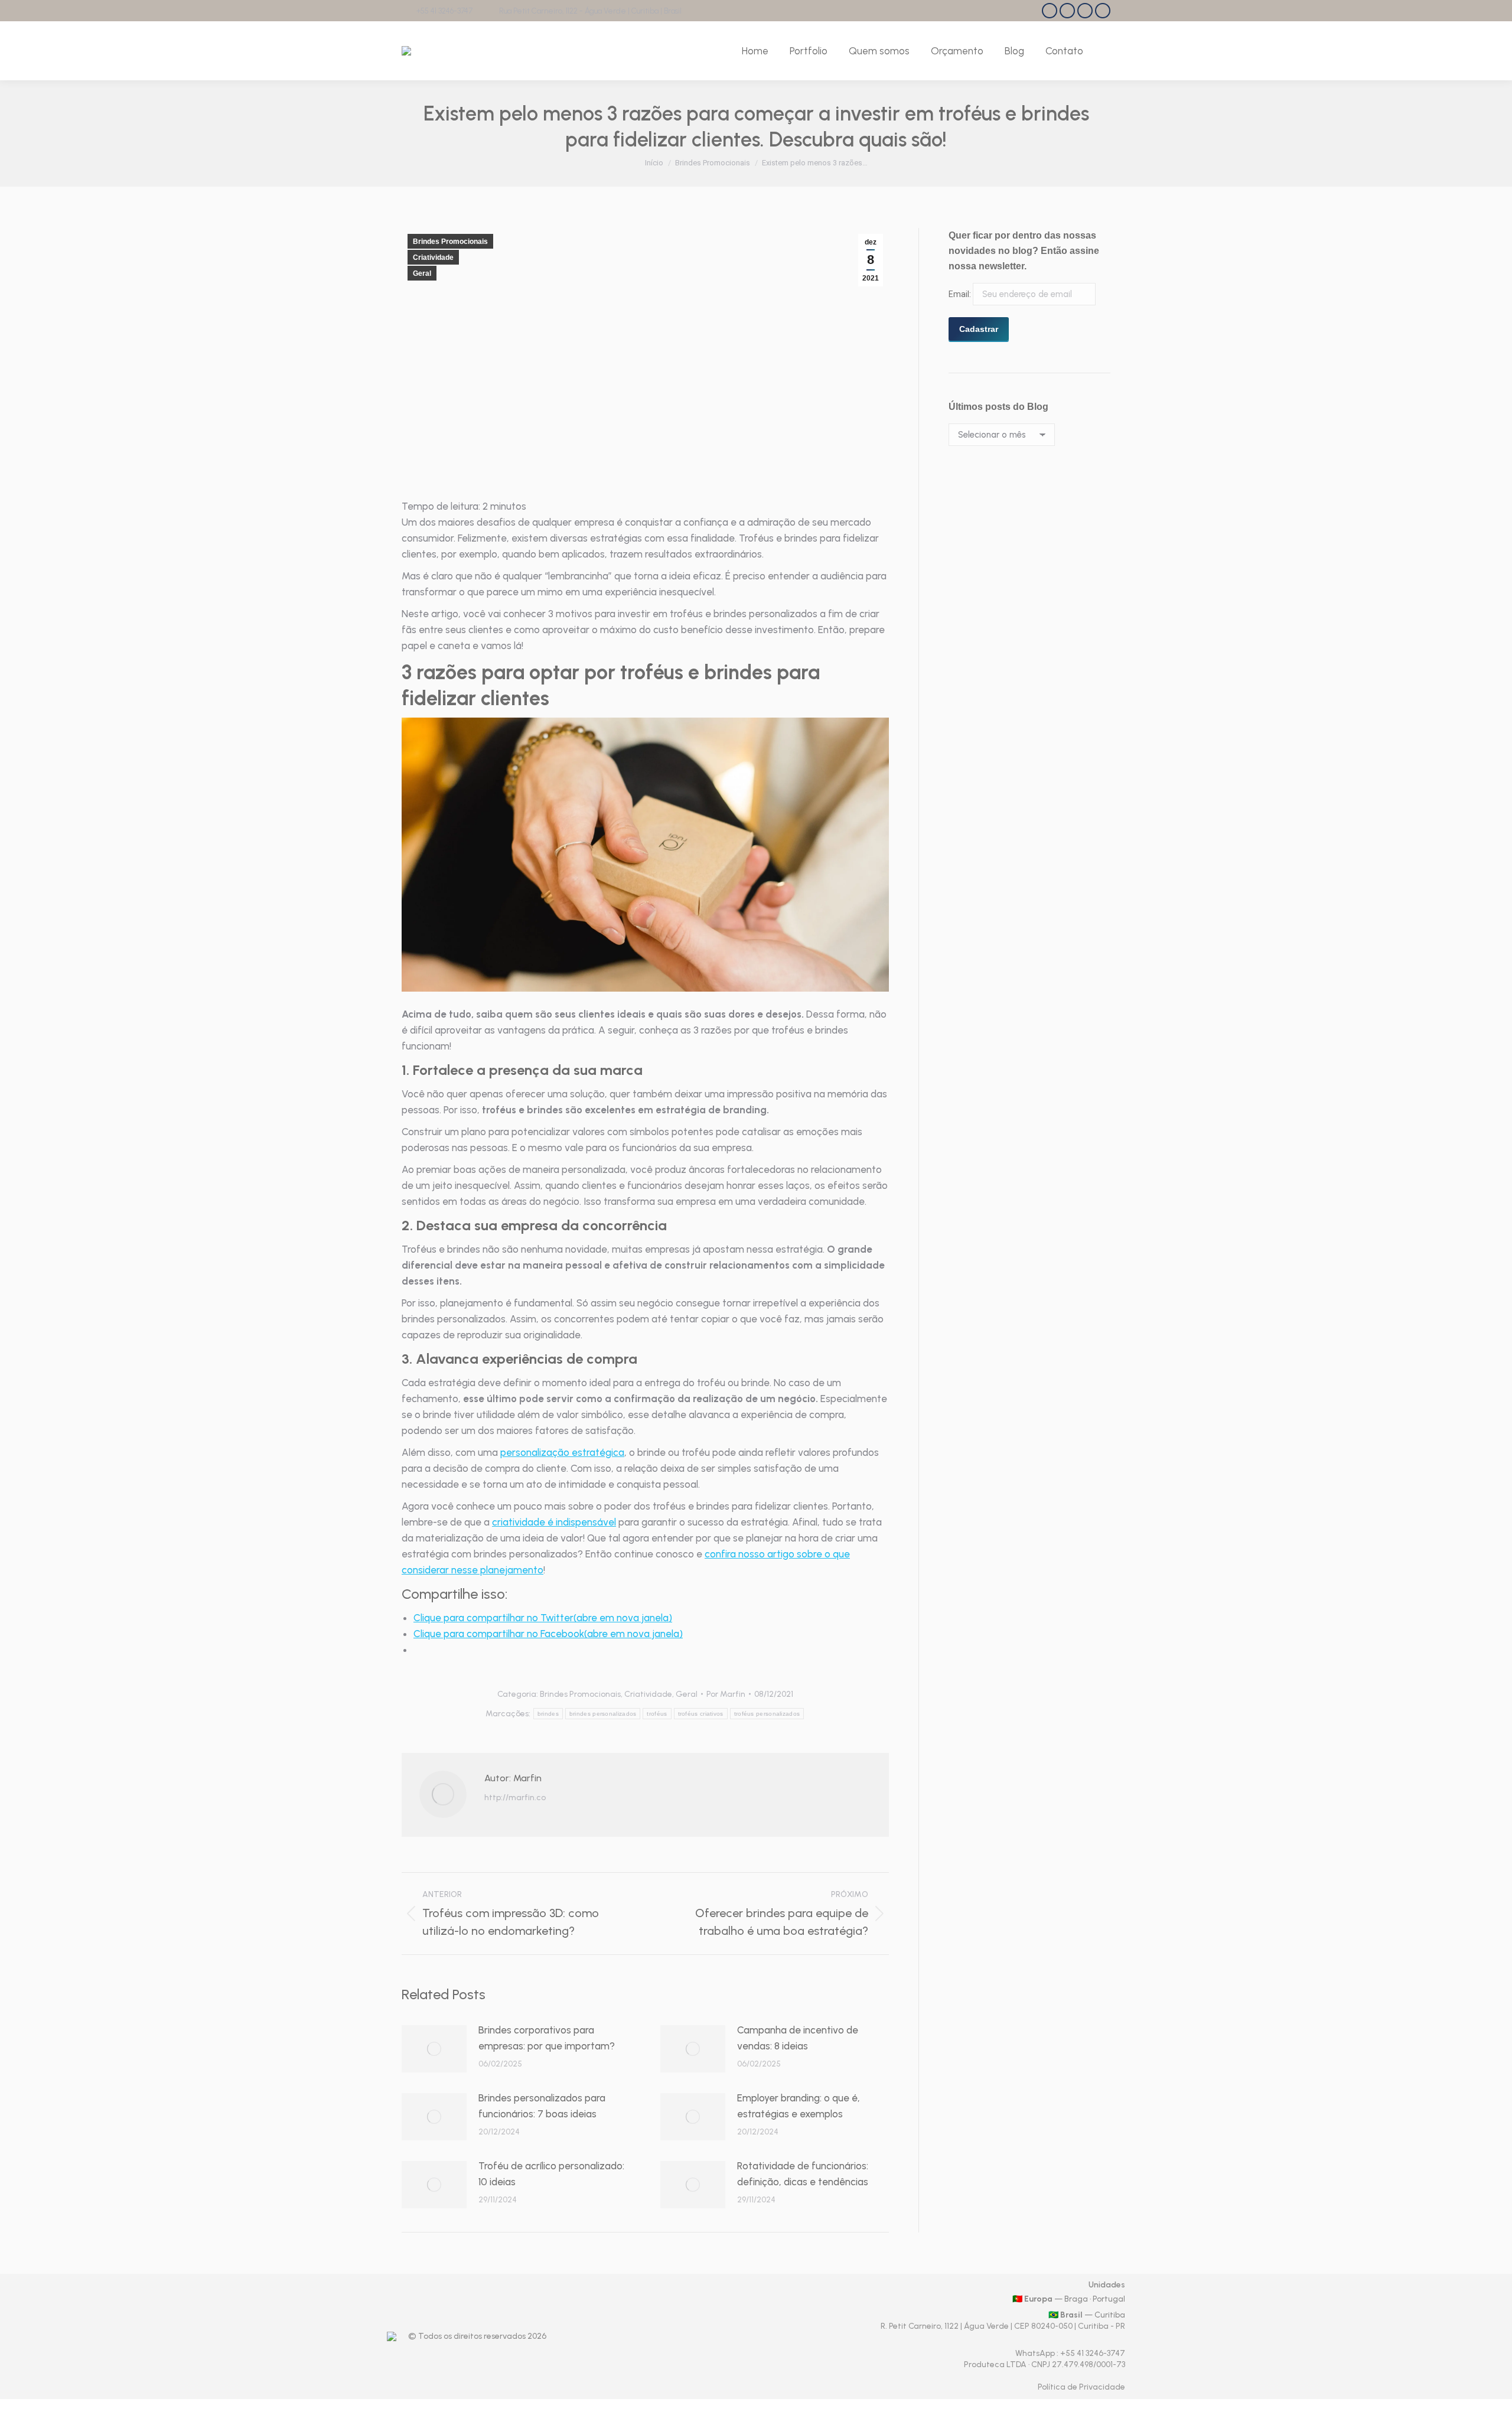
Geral (422, 273)
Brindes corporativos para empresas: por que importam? (547, 2038)
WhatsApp (1036, 2353)
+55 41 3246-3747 (444, 11)
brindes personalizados (603, 1714)
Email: (961, 294)
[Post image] (434, 2049)
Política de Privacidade (1081, 2387)
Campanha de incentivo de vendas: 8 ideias (798, 2038)
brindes (548, 1714)
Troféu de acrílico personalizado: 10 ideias (551, 2174)
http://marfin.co (515, 1798)
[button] (645, 855)
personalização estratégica (562, 1452)
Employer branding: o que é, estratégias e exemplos (799, 2106)
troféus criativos (701, 1714)
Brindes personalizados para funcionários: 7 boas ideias (542, 2106)
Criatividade (433, 258)
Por (726, 1694)
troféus (657, 1714)
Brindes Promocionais (450, 242)
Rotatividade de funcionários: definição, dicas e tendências (803, 2174)
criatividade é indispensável (554, 1522)
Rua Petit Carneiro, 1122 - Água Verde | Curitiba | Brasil (590, 11)
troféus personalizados (767, 1714)
